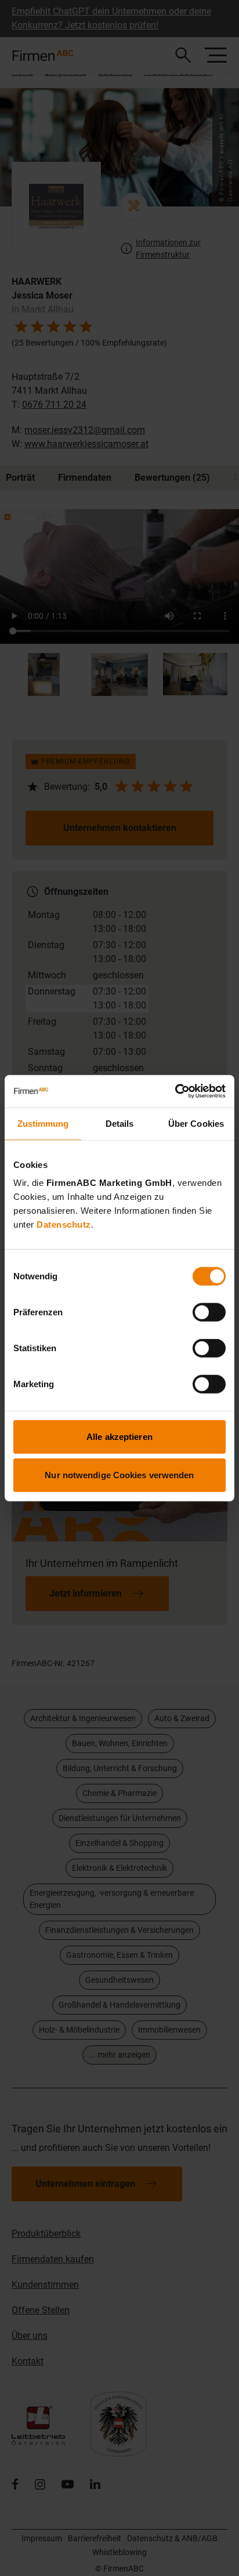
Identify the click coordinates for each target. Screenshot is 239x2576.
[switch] (209, 1312)
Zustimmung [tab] (43, 1123)
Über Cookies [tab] (196, 1123)
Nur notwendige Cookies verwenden (119, 1474)
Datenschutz (64, 1224)
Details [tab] (120, 1123)
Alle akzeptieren (119, 1437)
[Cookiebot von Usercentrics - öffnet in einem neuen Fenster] (175, 1091)
